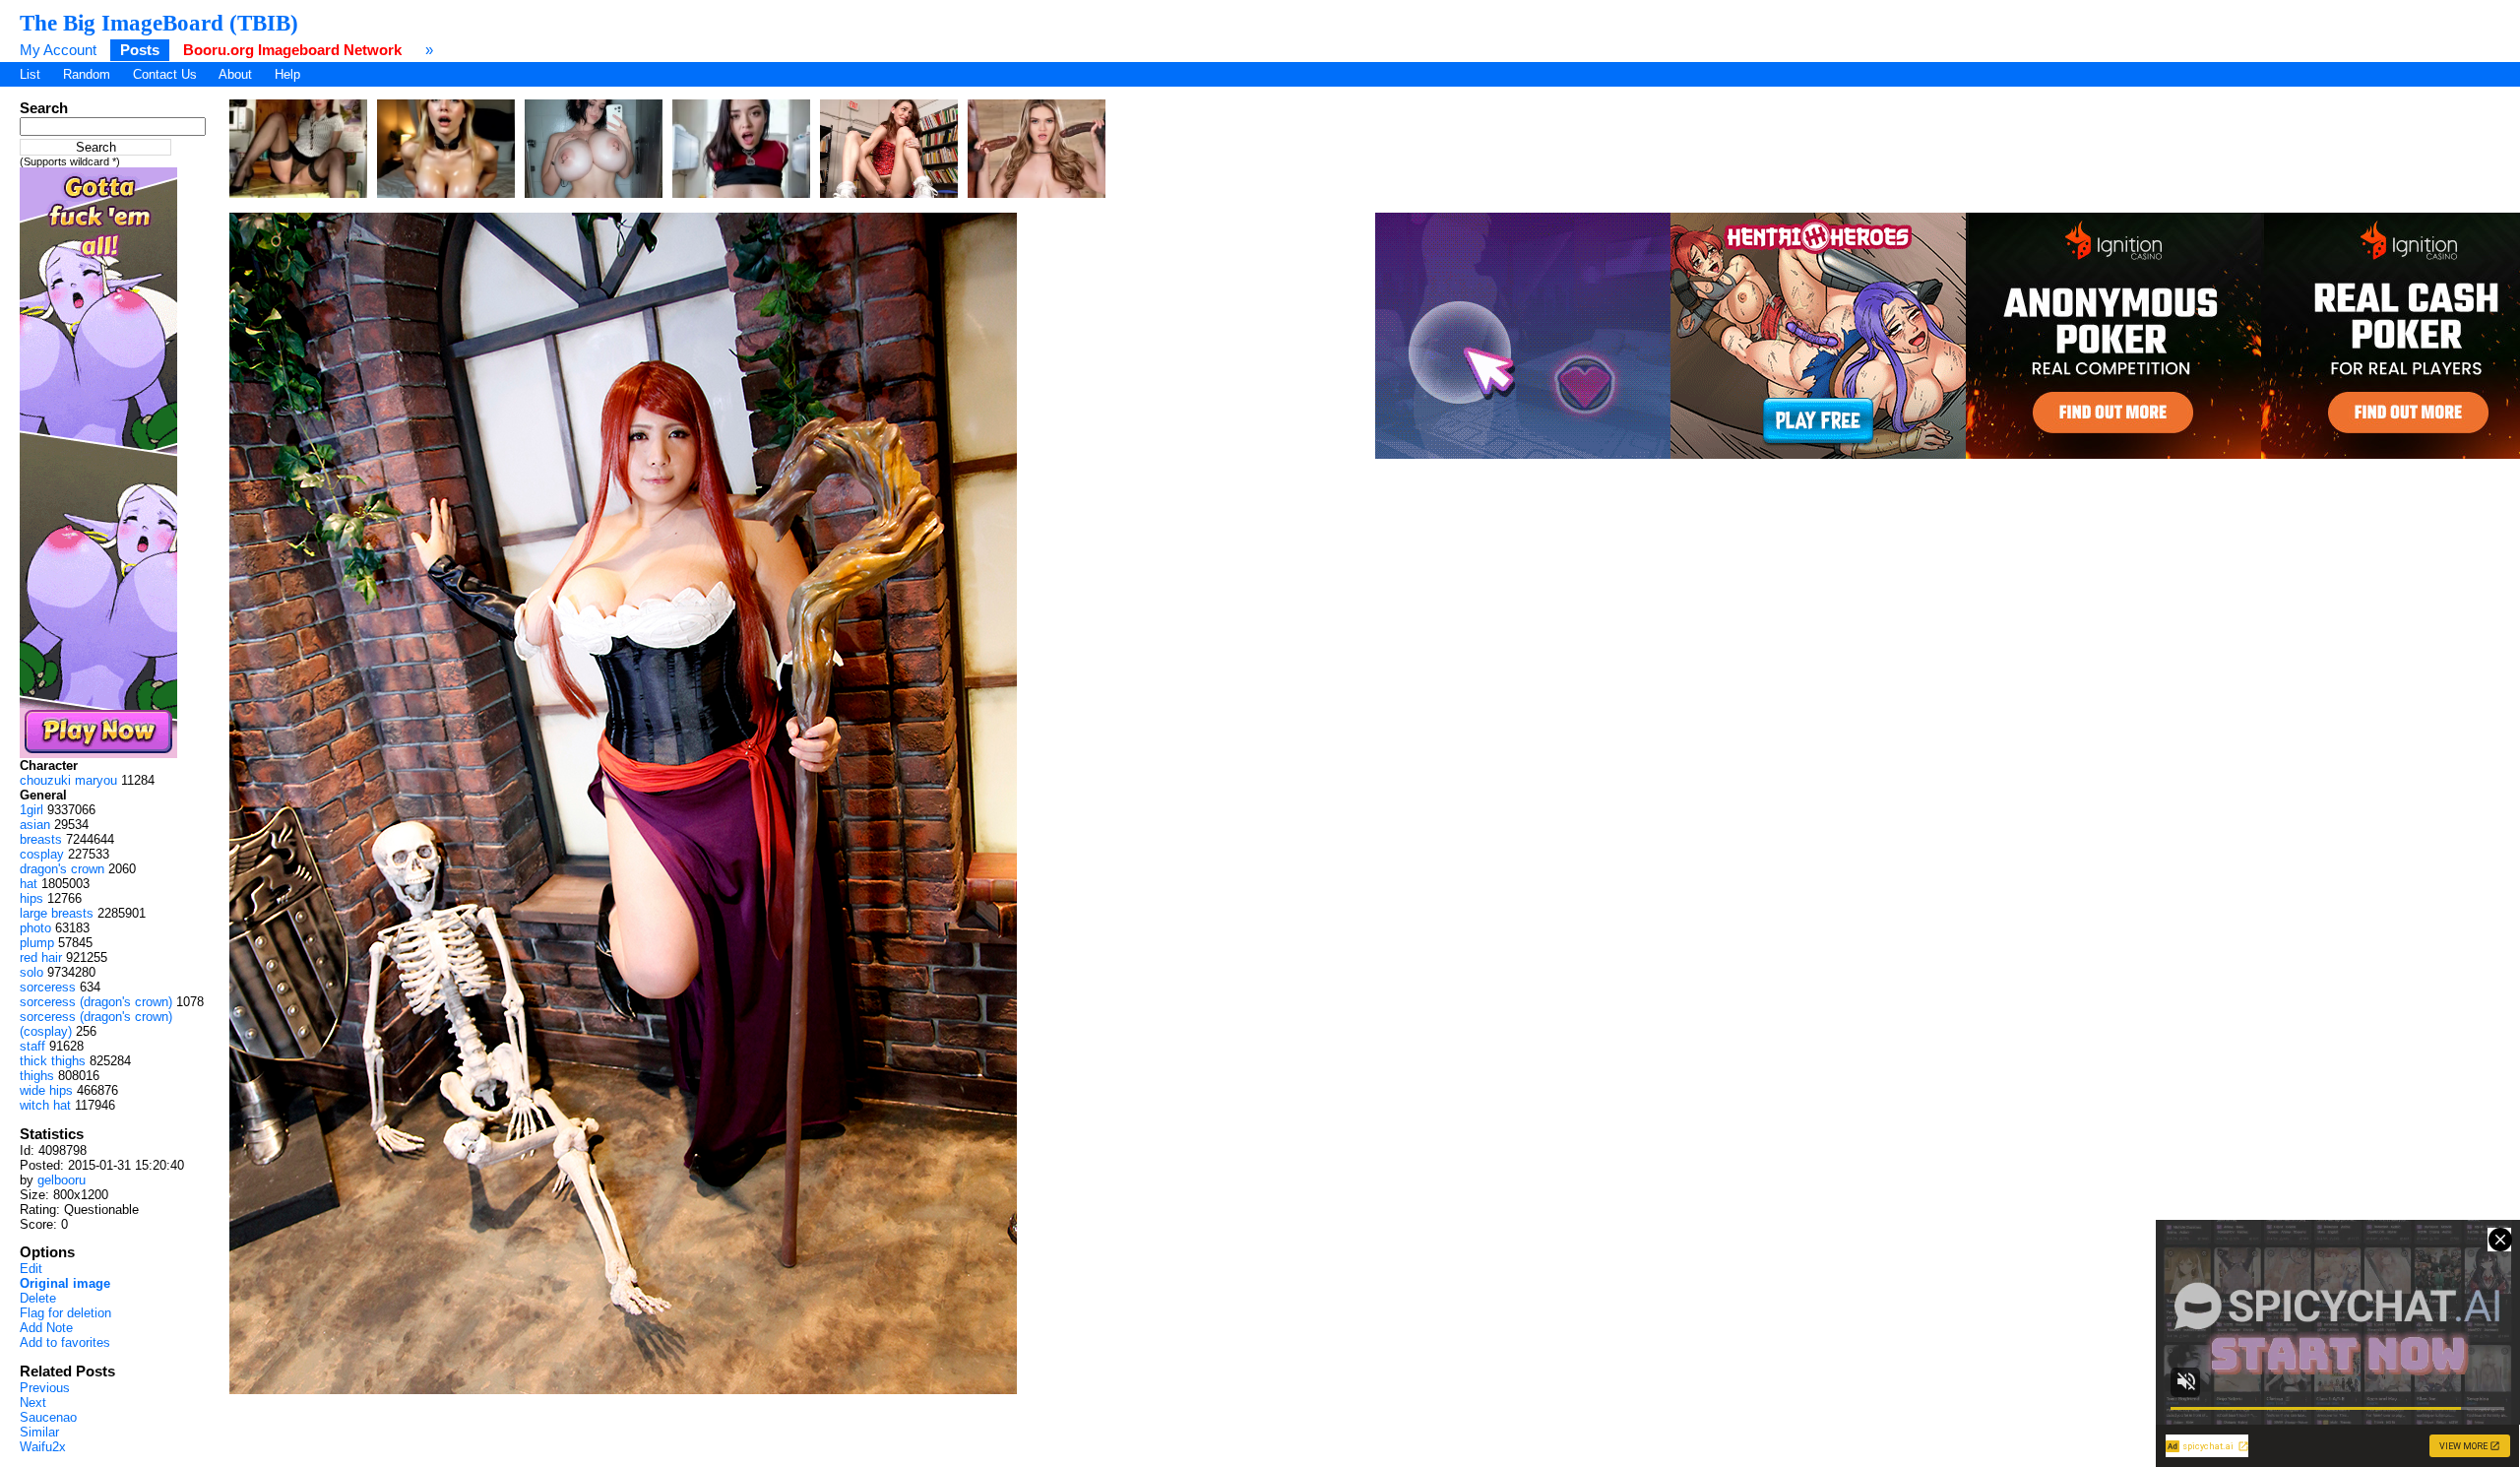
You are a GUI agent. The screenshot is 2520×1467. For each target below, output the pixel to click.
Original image (65, 1283)
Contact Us (165, 74)
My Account (58, 50)
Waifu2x (43, 1447)
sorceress (48, 987)
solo (31, 972)
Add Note (46, 1328)
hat (29, 884)
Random (87, 74)
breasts (41, 839)
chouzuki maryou (68, 780)
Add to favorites (65, 1342)
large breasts (57, 913)
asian (35, 825)
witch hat (45, 1105)
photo (35, 928)
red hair (41, 957)
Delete (38, 1298)
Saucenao (48, 1417)
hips (31, 898)
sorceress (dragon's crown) (96, 1002)
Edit (31, 1269)
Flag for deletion (65, 1313)
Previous (45, 1388)
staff (32, 1046)
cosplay (42, 854)
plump (37, 943)
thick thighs (53, 1061)
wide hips (46, 1090)
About (235, 74)
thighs (37, 1076)
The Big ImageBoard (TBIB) (159, 23)
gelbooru (62, 1180)
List (30, 74)
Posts (140, 50)
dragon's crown (62, 869)
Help (287, 74)
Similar (39, 1432)
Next (33, 1403)
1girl (31, 810)
